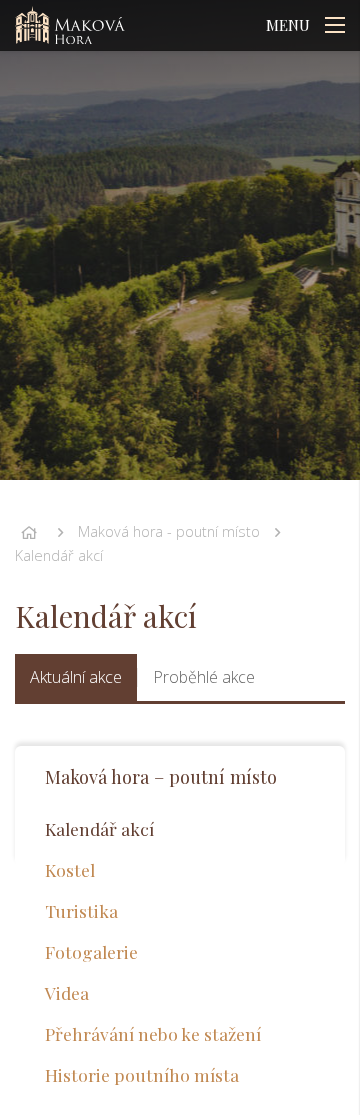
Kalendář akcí (59, 555)
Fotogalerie (91, 951)
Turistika (81, 910)
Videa (67, 992)
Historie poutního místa (142, 1074)
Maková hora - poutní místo (169, 531)
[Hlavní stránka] (29, 531)
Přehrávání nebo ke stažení (153, 1033)
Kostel (70, 869)
